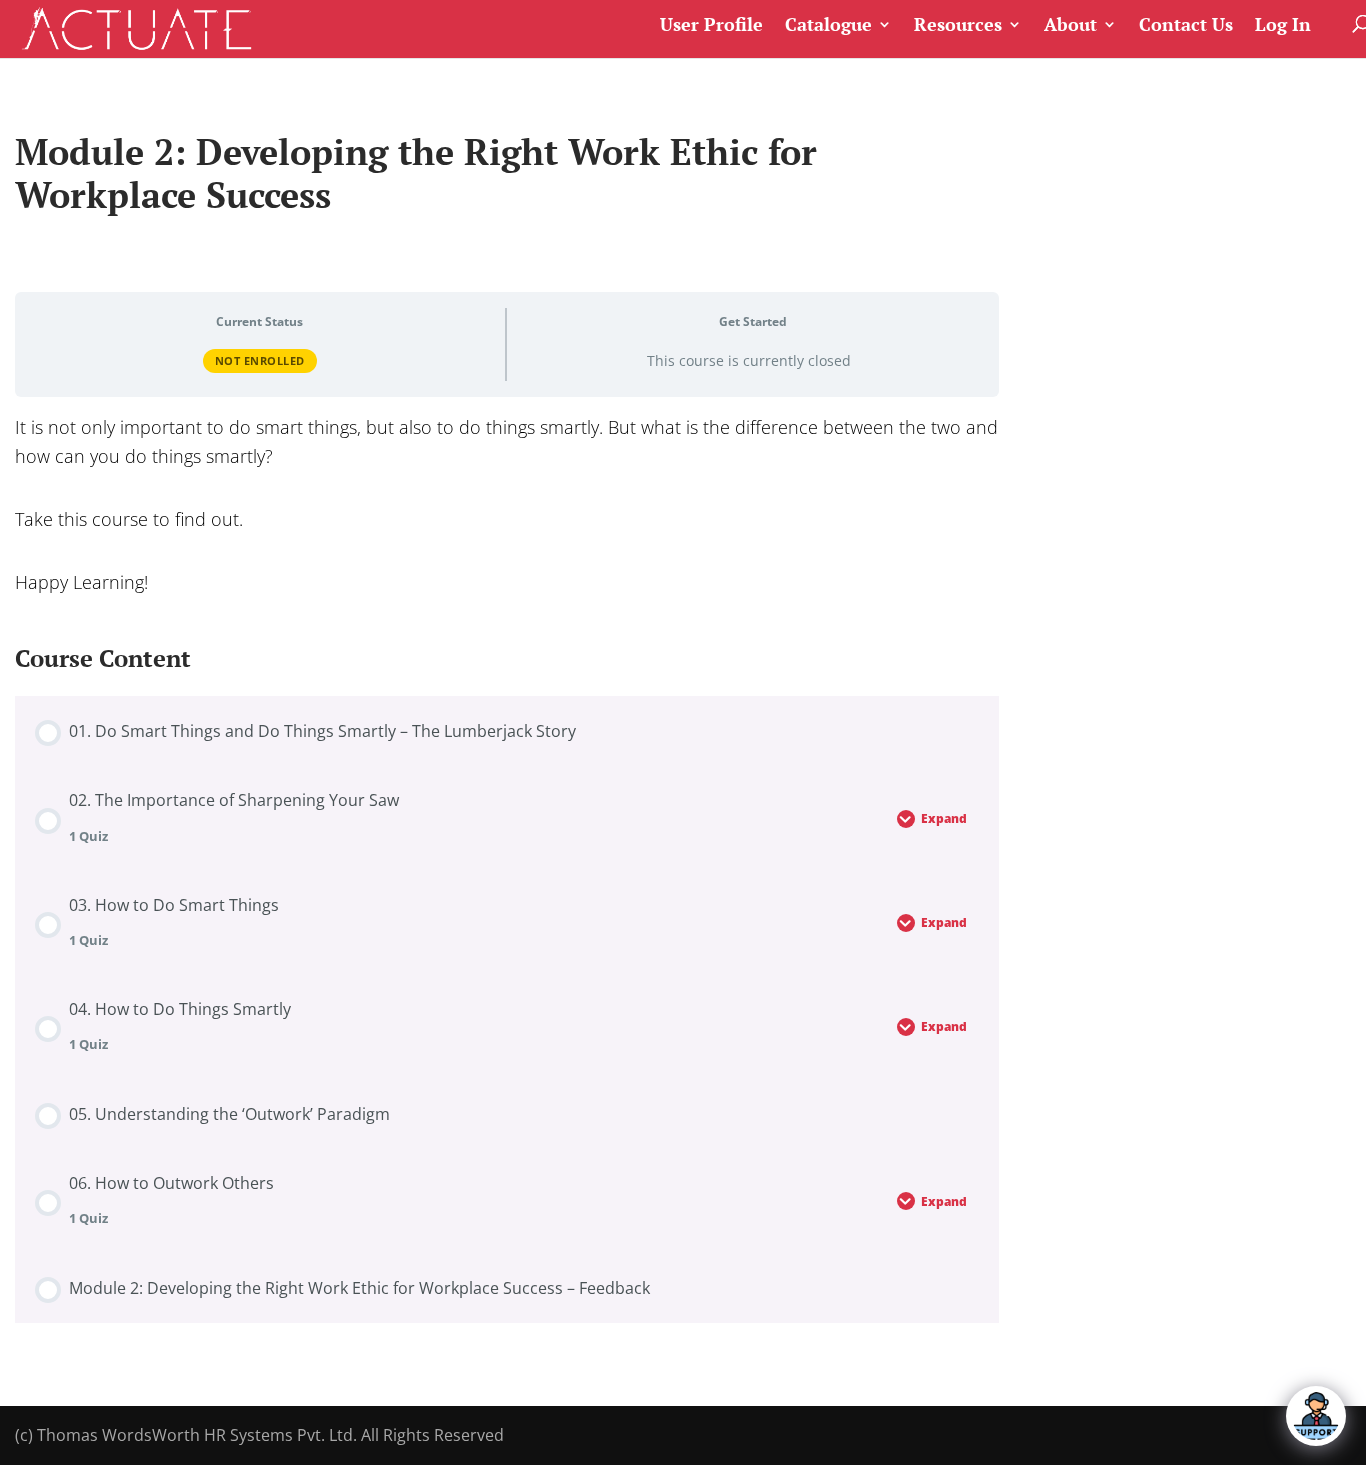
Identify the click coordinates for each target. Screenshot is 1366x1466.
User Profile (711, 25)
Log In (1283, 25)
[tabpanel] (507, 504)
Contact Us (1186, 25)
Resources (958, 25)
